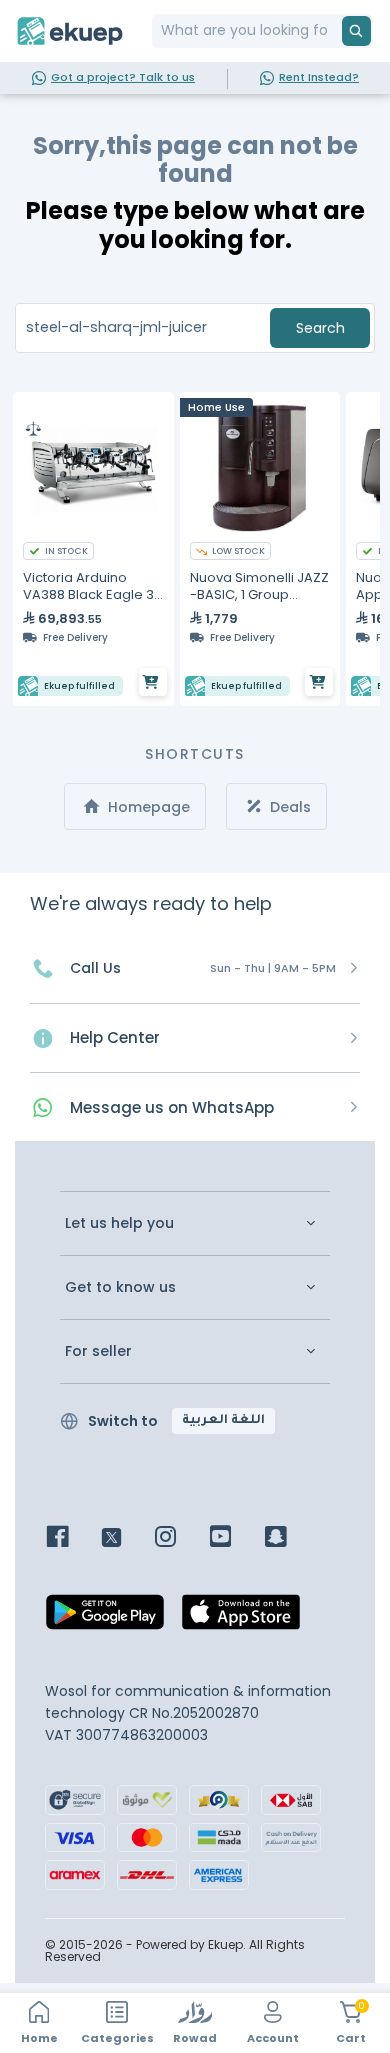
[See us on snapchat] (290, 1538)
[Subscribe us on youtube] (235, 1538)
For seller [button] (98, 1351)
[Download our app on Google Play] (105, 1617)
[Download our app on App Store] (241, 1617)
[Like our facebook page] (72, 1538)
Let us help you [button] (119, 1223)
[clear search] (334, 31)
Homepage (147, 807)
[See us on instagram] (180, 1538)
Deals (288, 807)
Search (320, 328)
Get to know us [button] (120, 1287)
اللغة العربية (223, 1421)
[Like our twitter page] (126, 1538)
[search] (356, 31)
